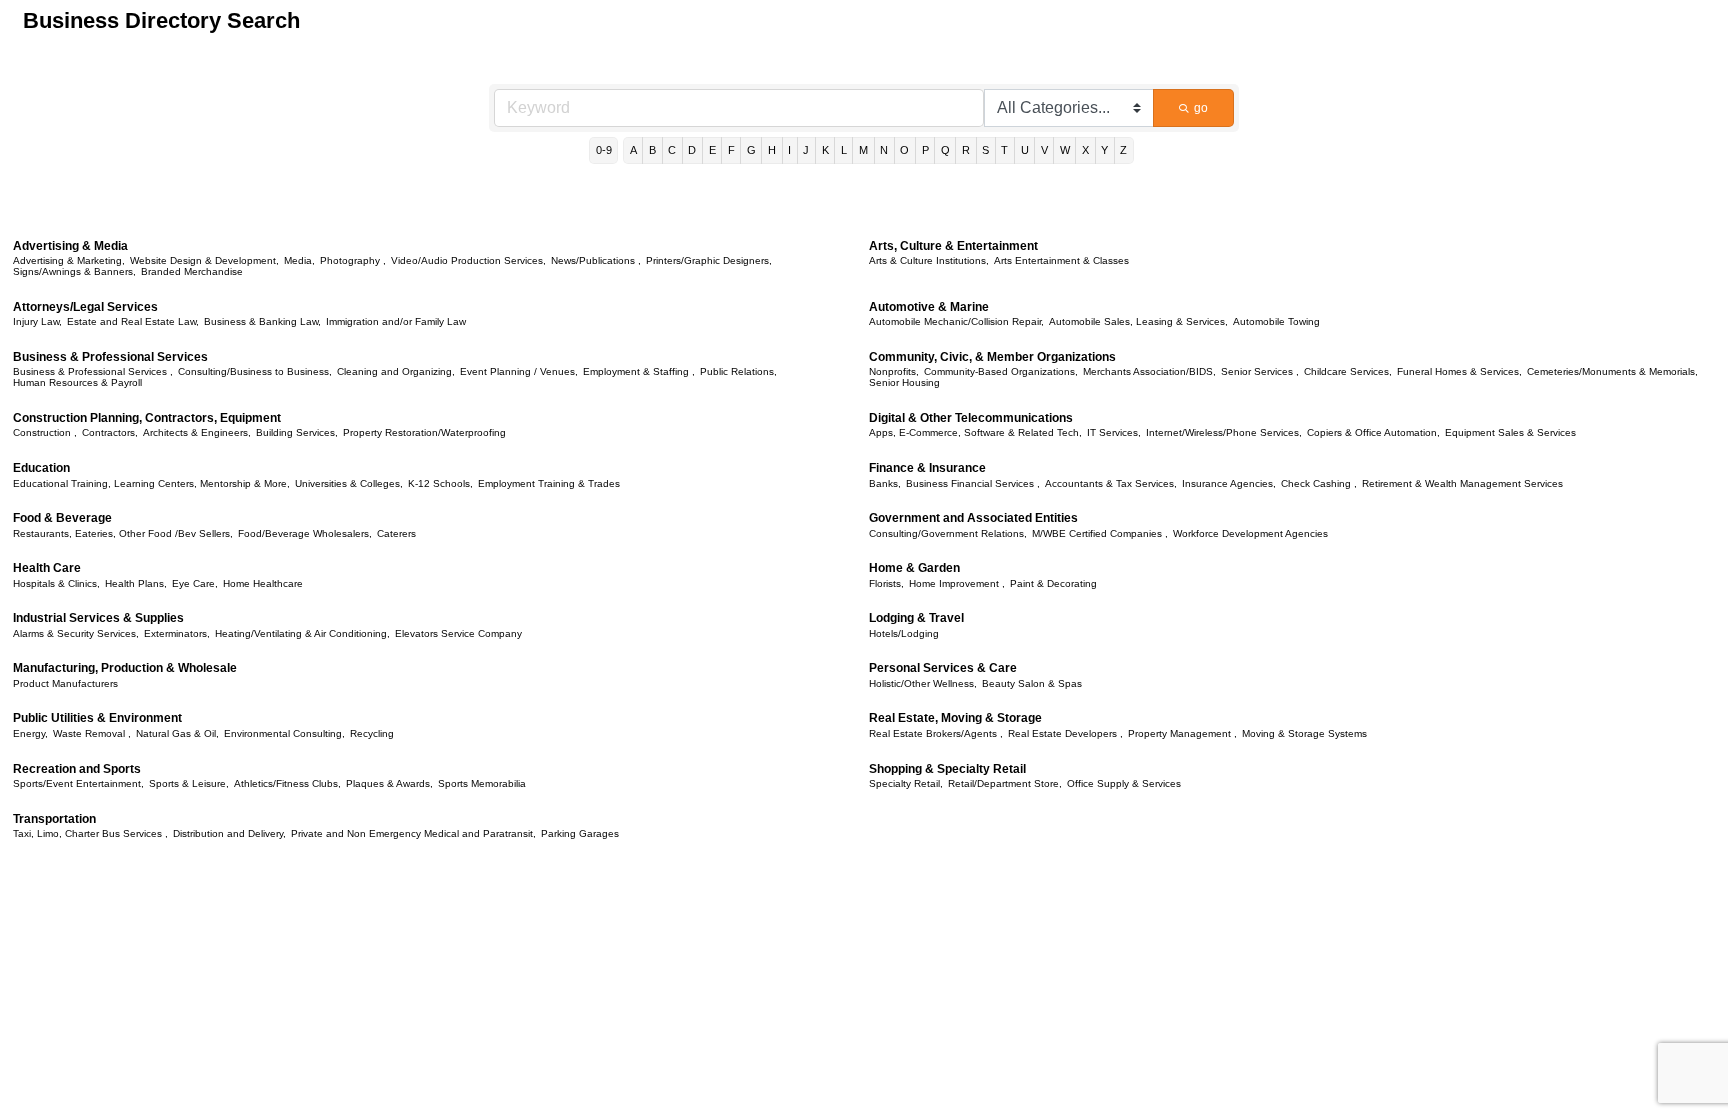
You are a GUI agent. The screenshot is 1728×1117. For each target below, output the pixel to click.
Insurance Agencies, (1229, 483)
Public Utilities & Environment (97, 718)
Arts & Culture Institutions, (929, 260)
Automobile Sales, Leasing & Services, (1138, 321)
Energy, (30, 733)
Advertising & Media (70, 246)
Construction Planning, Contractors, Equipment (147, 418)
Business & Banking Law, (262, 321)
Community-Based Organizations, (1001, 371)
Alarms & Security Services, (76, 633)
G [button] (751, 150)
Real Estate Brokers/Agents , (936, 733)
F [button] (731, 150)
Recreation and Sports (77, 769)
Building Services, (297, 432)
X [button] (1085, 150)
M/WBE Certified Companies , (1100, 533)
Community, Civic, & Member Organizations (992, 357)
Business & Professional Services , (93, 371)
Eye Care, (195, 583)
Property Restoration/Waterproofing (424, 432)
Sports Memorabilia (482, 783)
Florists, (886, 583)
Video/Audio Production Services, (468, 260)
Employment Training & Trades (549, 483)
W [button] (1065, 150)
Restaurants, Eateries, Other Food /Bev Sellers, (123, 533)
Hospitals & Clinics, (56, 583)
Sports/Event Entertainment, (78, 783)
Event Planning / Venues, (519, 371)
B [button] (652, 150)
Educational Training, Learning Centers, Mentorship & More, (151, 483)
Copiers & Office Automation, (1373, 432)
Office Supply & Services (1124, 783)
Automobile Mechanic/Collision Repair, (956, 321)
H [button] (772, 150)
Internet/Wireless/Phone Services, (1224, 432)
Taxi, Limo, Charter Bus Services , (90, 833)
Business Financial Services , (973, 483)
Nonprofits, (894, 371)
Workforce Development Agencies (1250, 533)
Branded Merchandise (192, 271)
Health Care (47, 568)
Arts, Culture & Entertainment (953, 246)
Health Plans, (136, 583)
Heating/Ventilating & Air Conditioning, (302, 633)
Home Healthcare (263, 583)
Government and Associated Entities (973, 518)
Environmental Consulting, (284, 733)
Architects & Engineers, (197, 432)
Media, (299, 260)
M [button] (863, 150)
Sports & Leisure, (189, 783)
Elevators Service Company (458, 633)
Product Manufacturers (65, 683)
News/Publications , (596, 260)
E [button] (712, 150)
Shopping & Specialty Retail (947, 769)
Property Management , (1182, 733)
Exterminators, (177, 633)
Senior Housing (904, 382)
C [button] (672, 150)
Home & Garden (914, 568)
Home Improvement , (957, 583)
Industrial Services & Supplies (98, 618)
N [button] (884, 150)
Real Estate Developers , (1065, 733)
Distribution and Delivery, (229, 833)
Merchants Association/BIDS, (1149, 371)
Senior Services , (1260, 371)
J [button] (806, 150)
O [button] (904, 150)
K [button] (825, 150)
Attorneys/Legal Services (85, 307)
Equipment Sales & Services (1510, 432)
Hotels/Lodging (904, 633)
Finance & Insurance (927, 468)
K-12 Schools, (440, 483)
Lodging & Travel (916, 618)
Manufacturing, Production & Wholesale (125, 668)
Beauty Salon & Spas (1032, 683)
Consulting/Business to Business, (255, 371)
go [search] (1201, 108)
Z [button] (1123, 150)
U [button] (1025, 150)
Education (41, 468)
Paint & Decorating (1053, 583)
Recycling (372, 733)
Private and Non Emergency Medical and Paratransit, (413, 833)
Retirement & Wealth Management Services (1462, 483)
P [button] (925, 150)
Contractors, (110, 432)
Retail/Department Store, (1005, 783)
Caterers (396, 533)
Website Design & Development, (204, 260)
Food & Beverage (62, 518)
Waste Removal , (92, 733)
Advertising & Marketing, (69, 260)
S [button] (985, 150)
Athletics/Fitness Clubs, (287, 783)
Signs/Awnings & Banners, (74, 271)
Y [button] (1104, 150)
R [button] (966, 150)
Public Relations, (738, 371)
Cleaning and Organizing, (396, 371)
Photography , (353, 260)
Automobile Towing (1276, 321)
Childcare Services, (1348, 371)
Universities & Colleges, (349, 483)
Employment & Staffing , (639, 371)
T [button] (1004, 150)
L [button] (844, 150)
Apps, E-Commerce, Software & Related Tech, (975, 432)
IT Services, (1114, 432)
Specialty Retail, (906, 783)
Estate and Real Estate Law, (133, 321)
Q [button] (945, 150)
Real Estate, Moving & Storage (955, 718)
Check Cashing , (1319, 483)
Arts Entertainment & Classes (1061, 260)
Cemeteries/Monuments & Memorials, (1612, 371)
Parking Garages (580, 833)
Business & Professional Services (110, 357)
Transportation (54, 819)
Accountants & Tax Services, (1111, 483)
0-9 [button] (604, 150)
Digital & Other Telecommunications (971, 418)
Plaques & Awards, (389, 783)
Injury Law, (37, 321)
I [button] (789, 150)
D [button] (692, 150)
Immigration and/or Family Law (396, 321)
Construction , (45, 432)
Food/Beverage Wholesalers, (305, 533)
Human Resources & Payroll (77, 382)
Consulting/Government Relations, (948, 533)
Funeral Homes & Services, (1459, 371)
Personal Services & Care (943, 668)
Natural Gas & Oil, (177, 733)
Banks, (885, 483)
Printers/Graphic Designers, (709, 260)
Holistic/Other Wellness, (923, 683)
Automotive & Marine (929, 307)
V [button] (1044, 150)
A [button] (633, 150)
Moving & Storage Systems (1304, 733)
